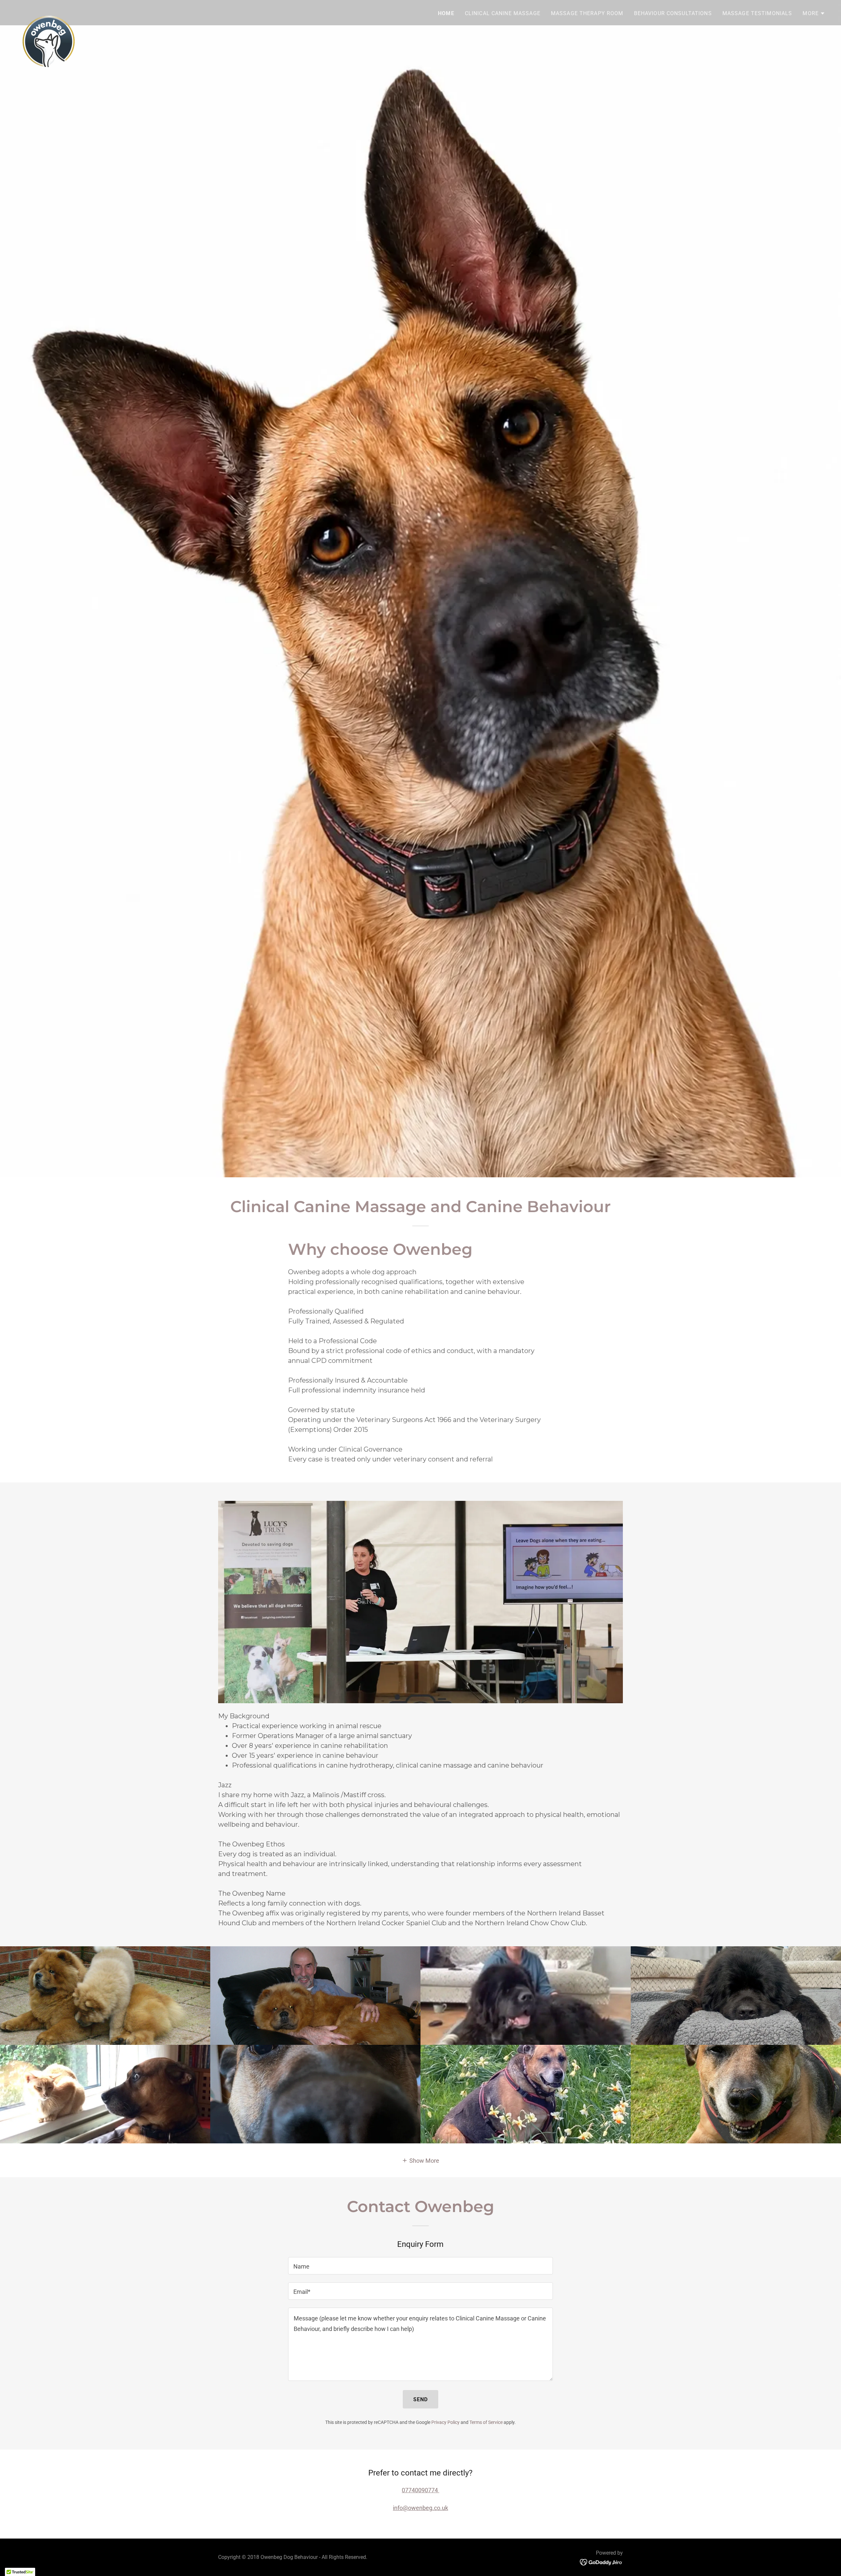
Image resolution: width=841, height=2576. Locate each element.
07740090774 (420, 2490)
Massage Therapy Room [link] (587, 13)
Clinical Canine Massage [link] (503, 13)
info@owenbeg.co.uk (420, 2508)
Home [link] (446, 13)
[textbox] (420, 2266)
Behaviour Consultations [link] (673, 13)
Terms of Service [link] (486, 2422)
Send (421, 2399)
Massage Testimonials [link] (757, 13)
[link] (49, 11)
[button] (814, 13)
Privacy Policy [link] (445, 2422)
